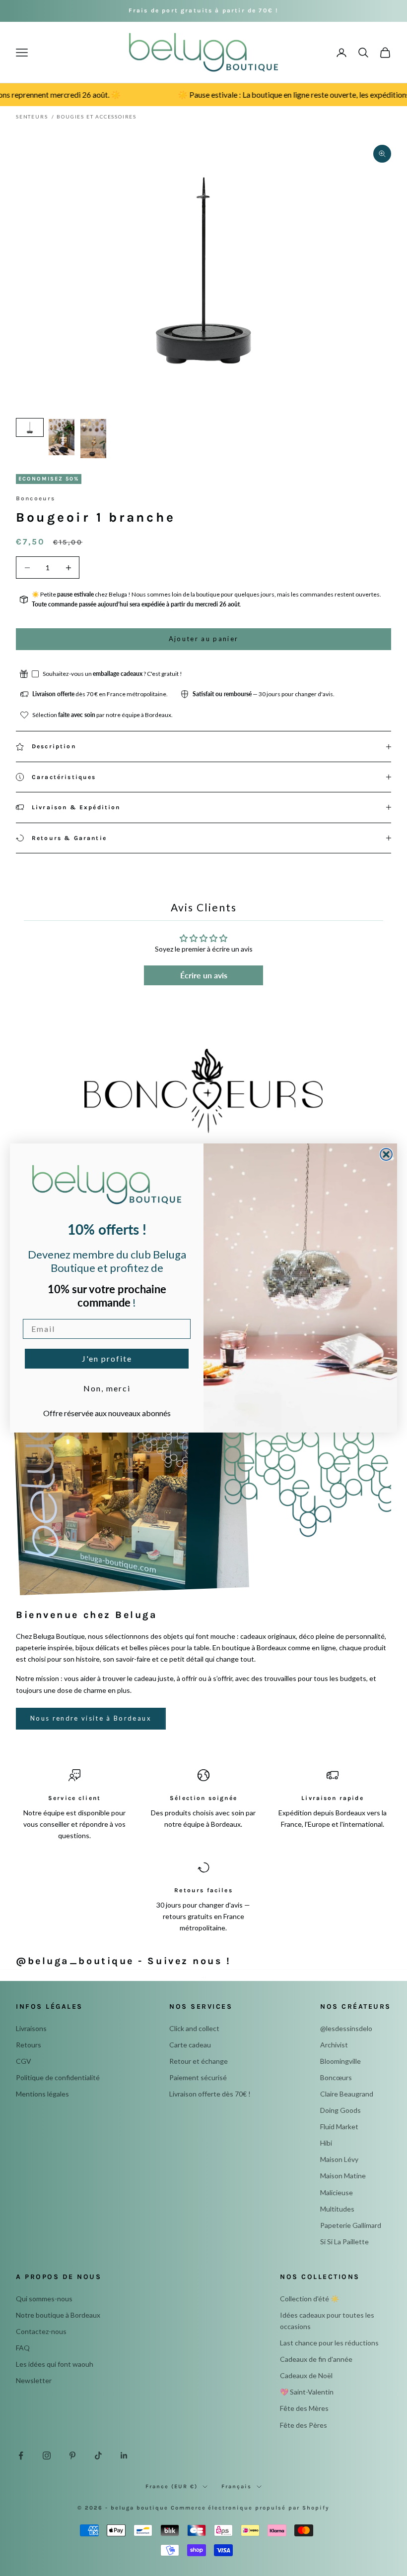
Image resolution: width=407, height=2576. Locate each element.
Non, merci (107, 1388)
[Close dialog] (386, 1154)
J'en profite (107, 1358)
